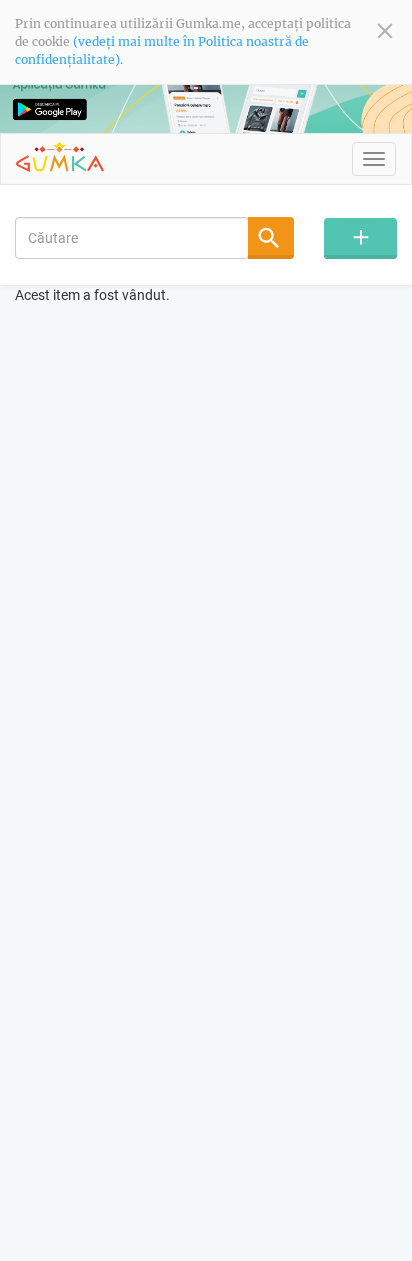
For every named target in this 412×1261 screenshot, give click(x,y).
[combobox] (132, 238)
